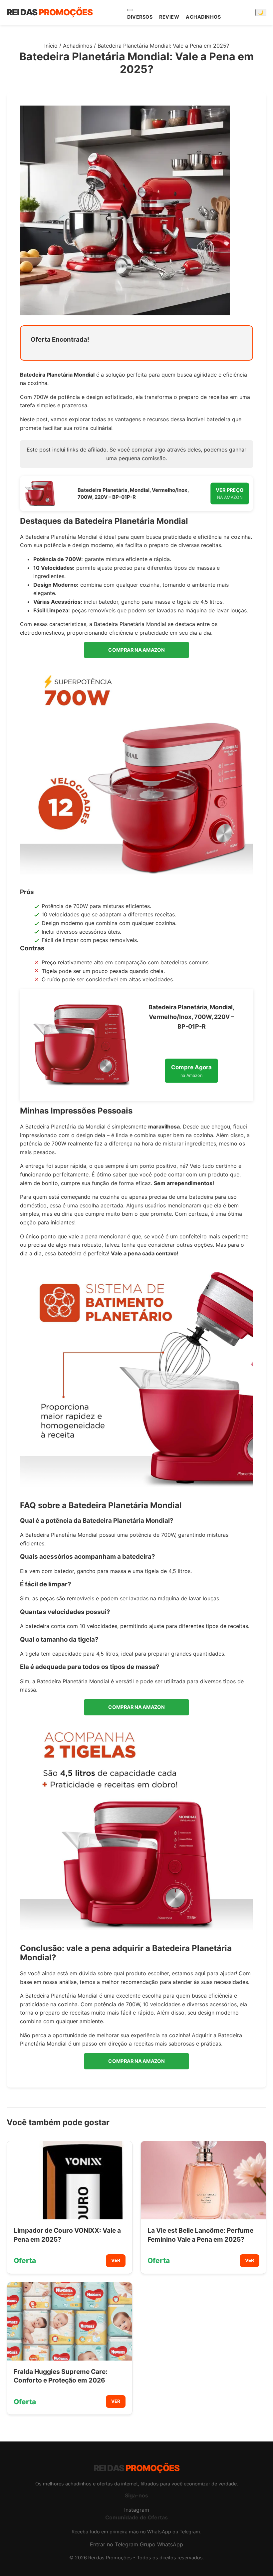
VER (116, 2260)
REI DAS (50, 12)
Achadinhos (203, 17)
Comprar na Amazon (137, 650)
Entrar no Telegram (114, 2544)
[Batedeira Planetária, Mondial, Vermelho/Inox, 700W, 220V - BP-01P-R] (40, 493)
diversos (140, 17)
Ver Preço (230, 493)
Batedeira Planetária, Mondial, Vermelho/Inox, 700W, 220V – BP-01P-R (133, 493)
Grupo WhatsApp (161, 2544)
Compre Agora (191, 1071)
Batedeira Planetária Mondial (57, 375)
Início (51, 46)
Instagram (137, 2510)
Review (169, 17)
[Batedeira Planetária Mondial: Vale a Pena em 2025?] (136, 775)
